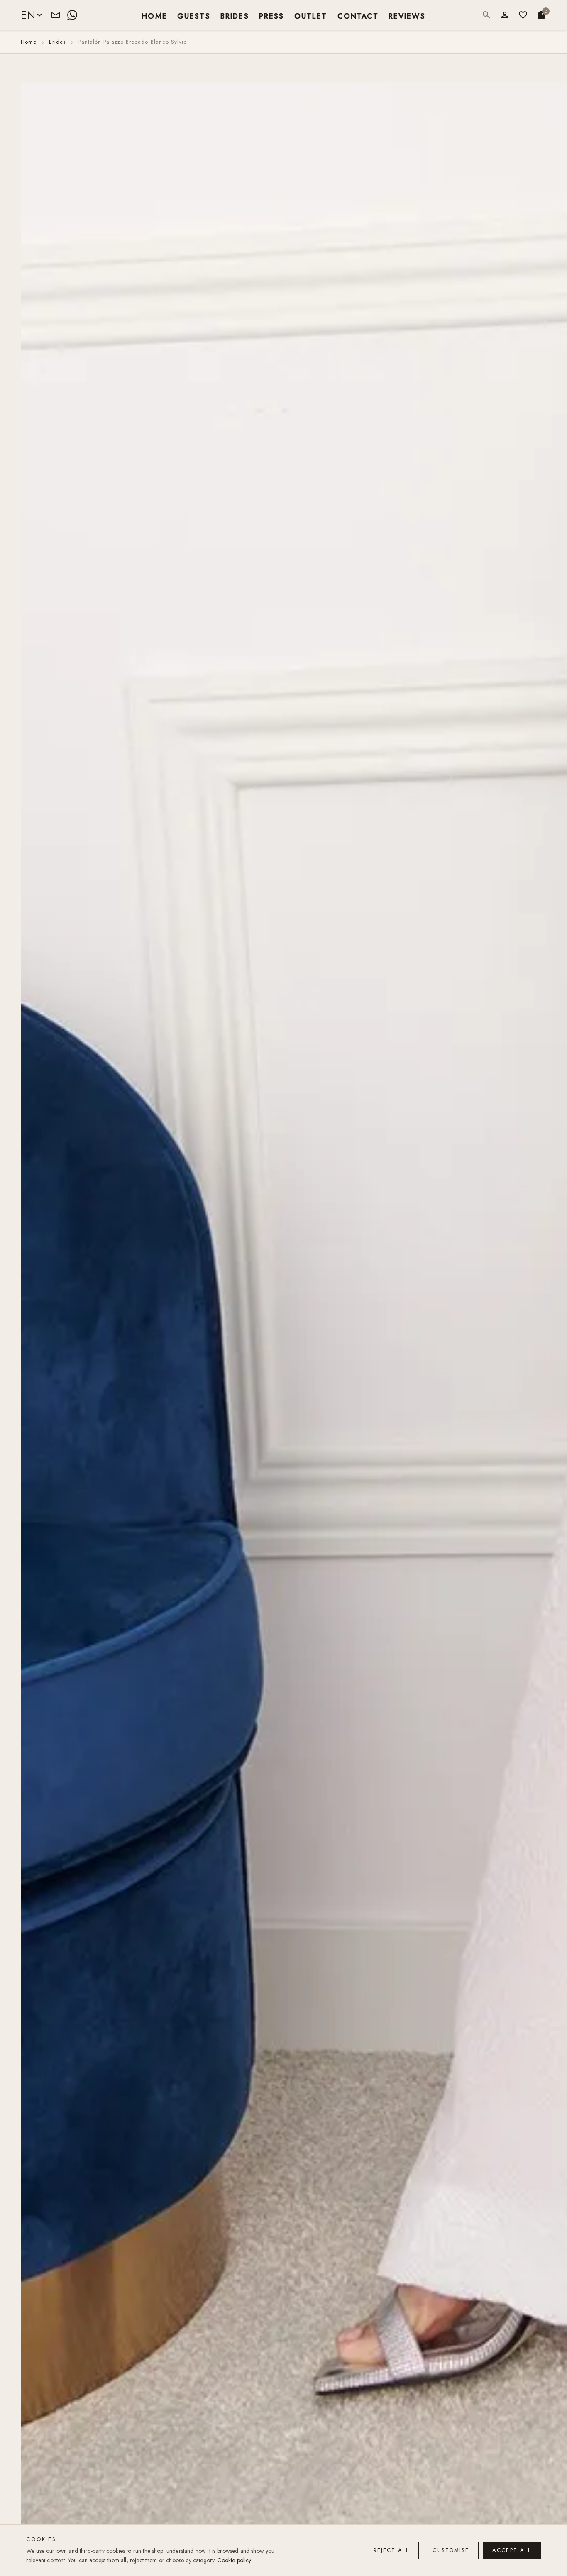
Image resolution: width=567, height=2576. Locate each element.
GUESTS (194, 16)
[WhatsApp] (72, 15)
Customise (451, 2550)
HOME (154, 16)
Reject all (392, 2550)
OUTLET (311, 16)
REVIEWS (407, 16)
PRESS (272, 16)
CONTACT (358, 16)
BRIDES (235, 16)
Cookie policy (234, 2560)
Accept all (512, 2550)
